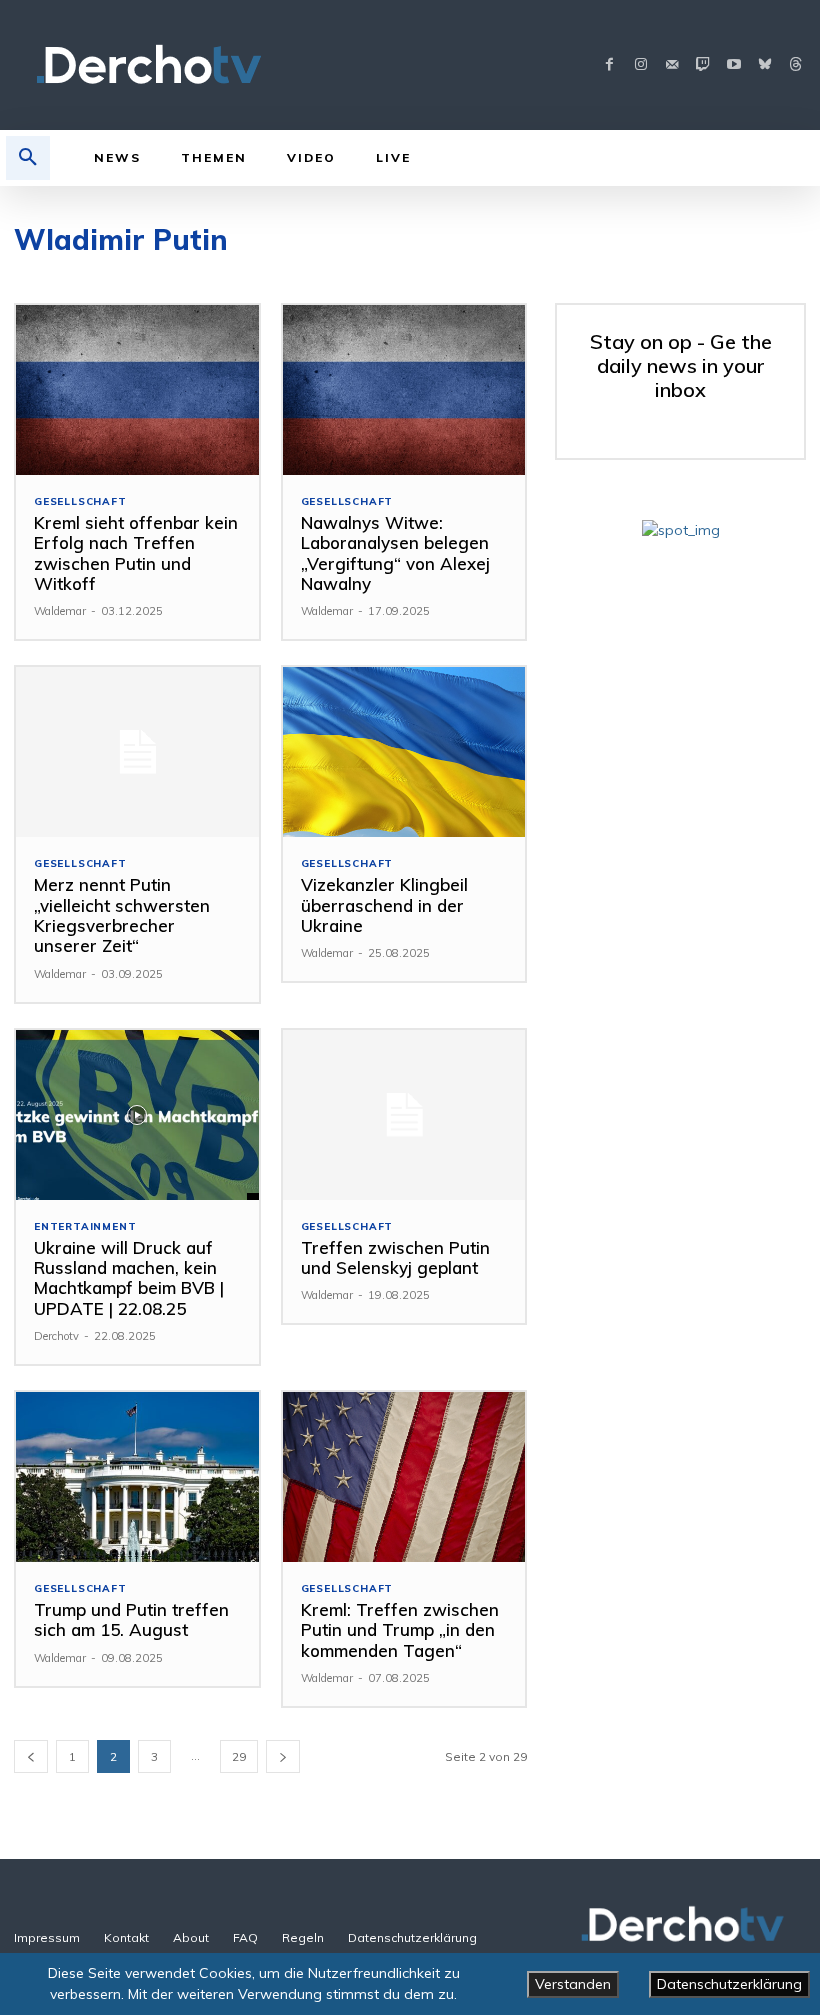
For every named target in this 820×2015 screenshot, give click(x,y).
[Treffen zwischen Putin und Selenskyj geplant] (404, 1115)
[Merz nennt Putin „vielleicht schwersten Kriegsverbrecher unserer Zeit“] (137, 752)
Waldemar (60, 611)
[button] (28, 158)
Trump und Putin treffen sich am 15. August (131, 1619)
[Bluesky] (764, 65)
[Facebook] (609, 65)
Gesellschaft (80, 502)
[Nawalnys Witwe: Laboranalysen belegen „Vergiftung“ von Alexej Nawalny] (404, 390)
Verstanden (573, 1984)
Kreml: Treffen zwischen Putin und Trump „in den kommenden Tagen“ (400, 1630)
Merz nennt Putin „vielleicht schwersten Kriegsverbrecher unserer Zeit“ (122, 915)
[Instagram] (640, 65)
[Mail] (671, 65)
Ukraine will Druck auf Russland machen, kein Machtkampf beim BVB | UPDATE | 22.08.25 (129, 1278)
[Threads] (795, 65)
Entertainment (85, 1227)
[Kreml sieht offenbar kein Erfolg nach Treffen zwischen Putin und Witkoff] (137, 390)
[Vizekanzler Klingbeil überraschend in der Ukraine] (404, 752)
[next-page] (283, 1756)
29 (239, 1756)
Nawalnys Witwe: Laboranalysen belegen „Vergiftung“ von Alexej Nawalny (395, 553)
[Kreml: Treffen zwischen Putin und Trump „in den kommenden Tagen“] (404, 1477)
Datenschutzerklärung (729, 1984)
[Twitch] (702, 65)
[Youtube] (733, 65)
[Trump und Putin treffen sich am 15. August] (137, 1477)
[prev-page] (31, 1756)
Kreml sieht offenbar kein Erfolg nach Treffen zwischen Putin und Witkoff (136, 553)
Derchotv (56, 1336)
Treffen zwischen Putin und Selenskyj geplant (395, 1257)
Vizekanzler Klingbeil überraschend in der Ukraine (384, 905)
